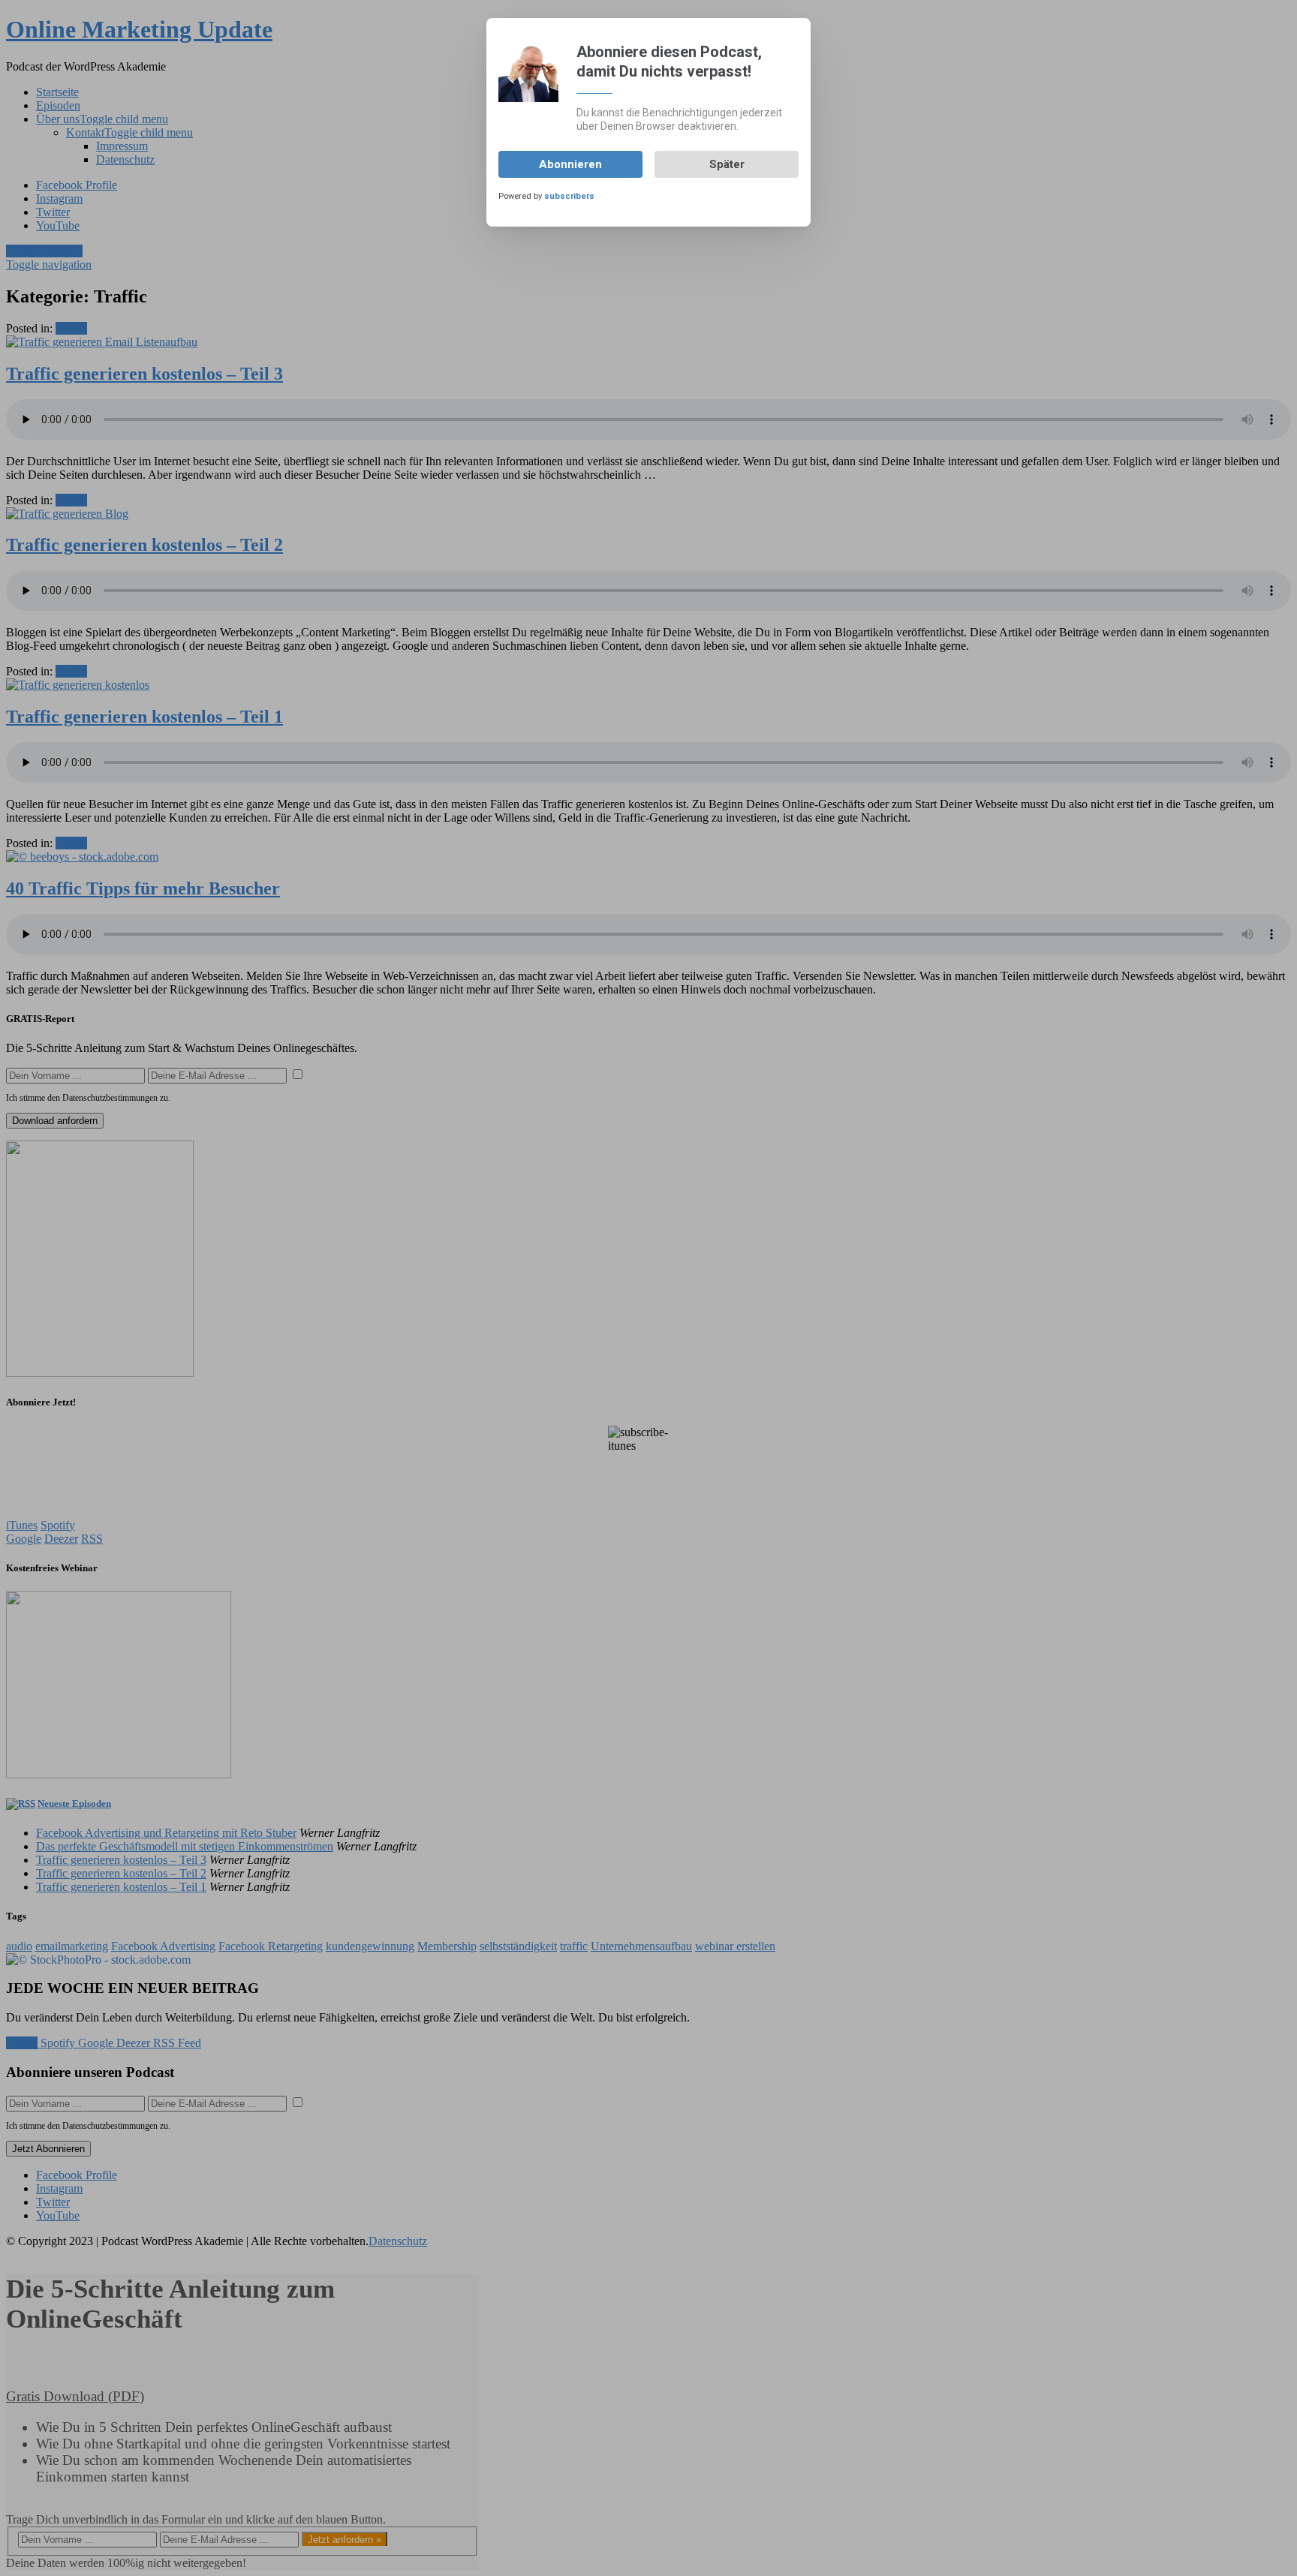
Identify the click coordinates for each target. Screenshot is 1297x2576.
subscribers (569, 196)
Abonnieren (570, 164)
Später (727, 164)
